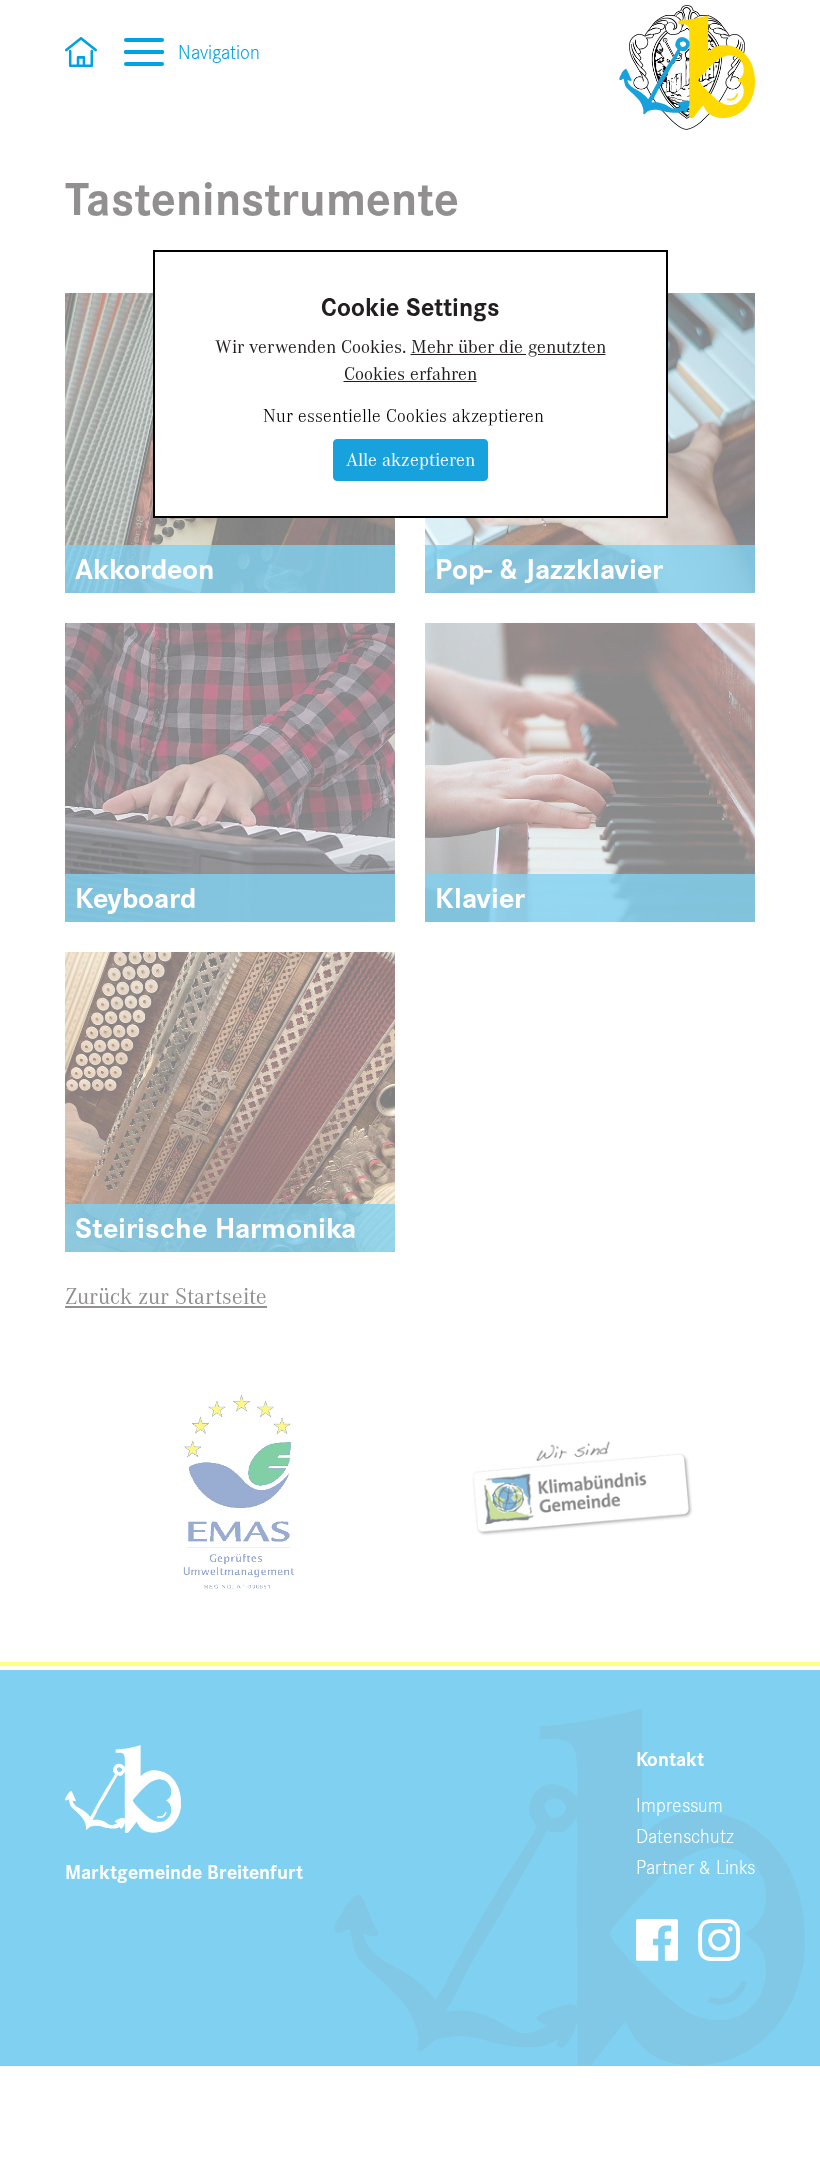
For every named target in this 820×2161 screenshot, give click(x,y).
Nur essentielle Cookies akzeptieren (403, 415)
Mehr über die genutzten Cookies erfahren (475, 359)
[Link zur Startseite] (687, 67)
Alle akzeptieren (410, 459)
